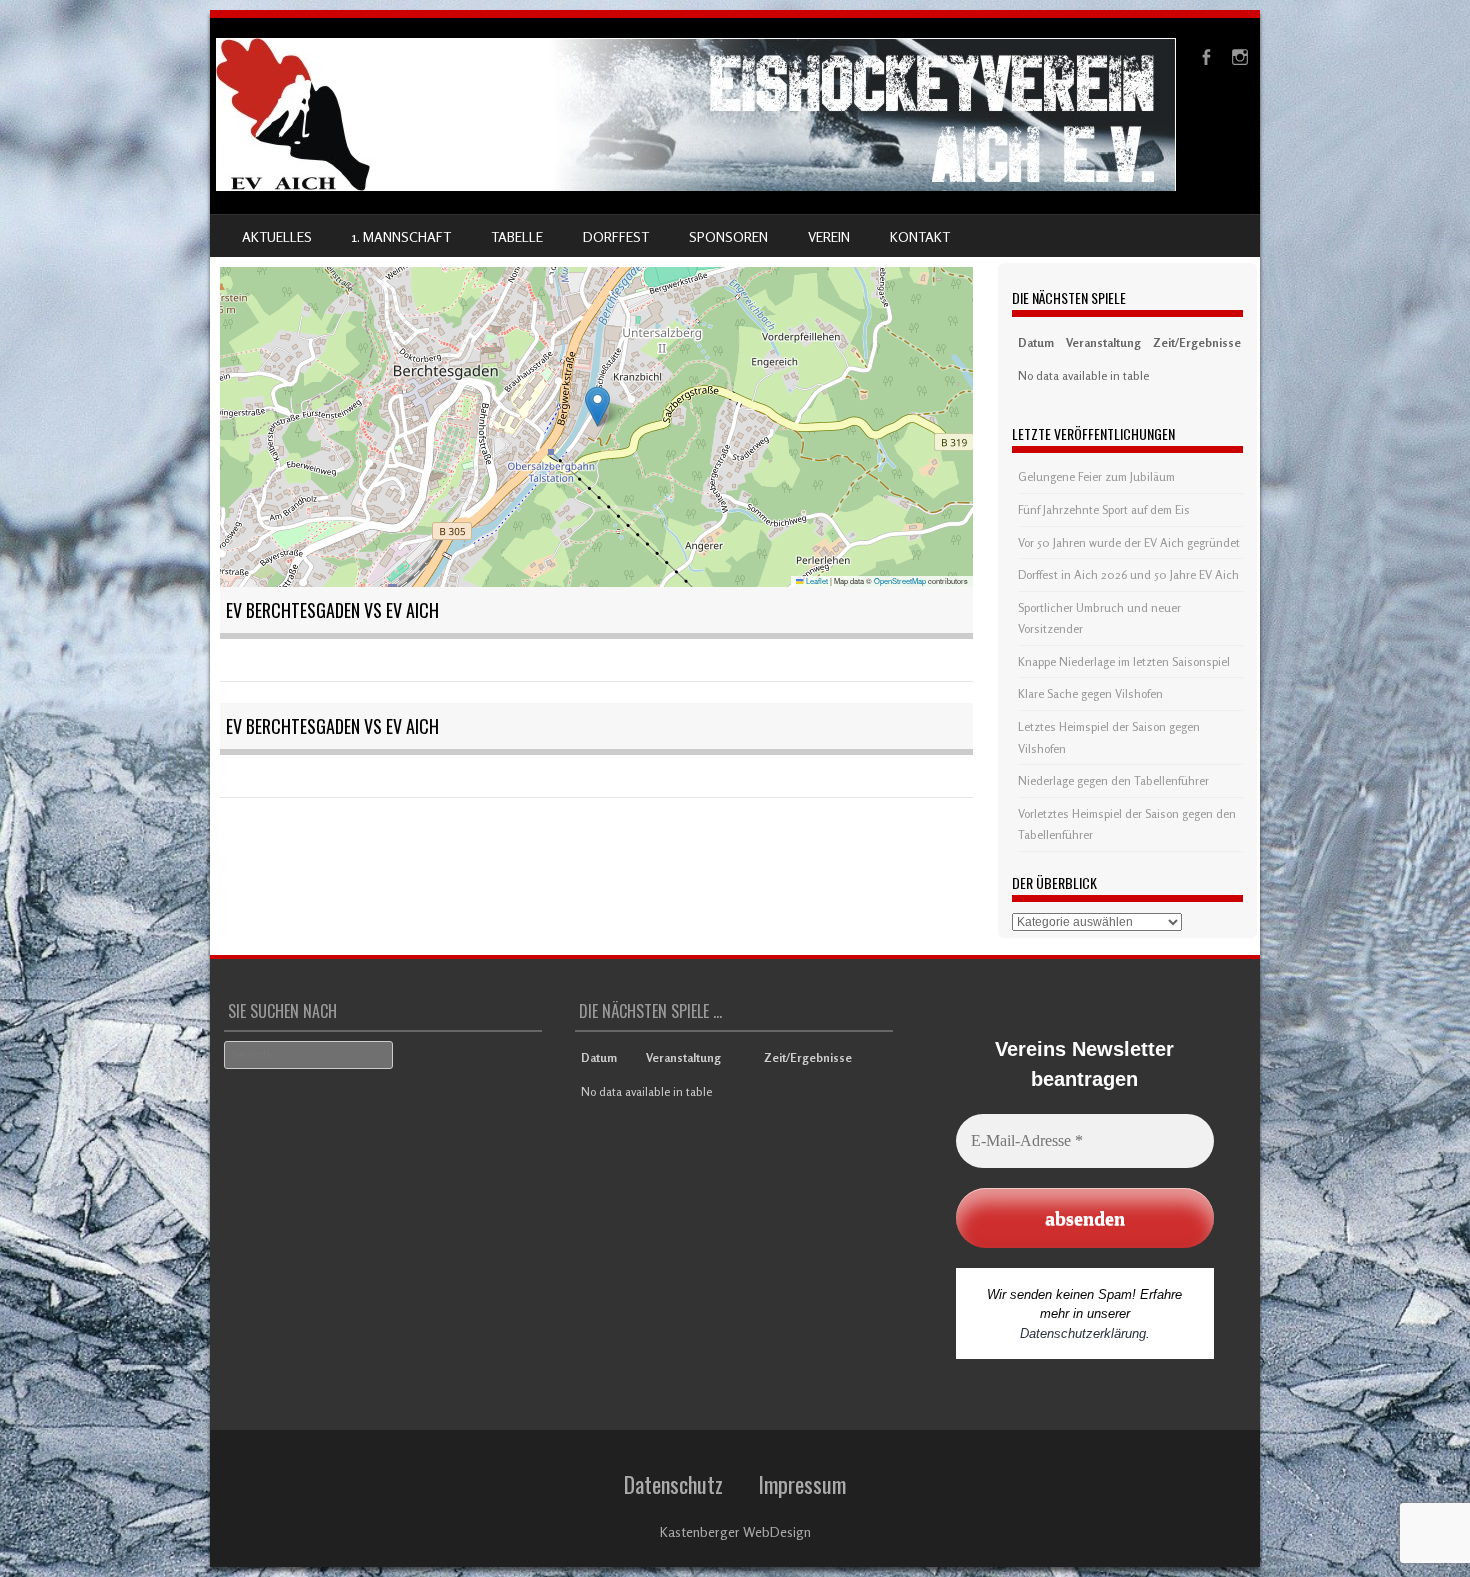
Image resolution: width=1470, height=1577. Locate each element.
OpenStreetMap (900, 580)
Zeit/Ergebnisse (1197, 342)
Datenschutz (673, 1484)
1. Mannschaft (401, 236)
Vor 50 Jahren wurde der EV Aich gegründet (1129, 542)
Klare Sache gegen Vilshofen (1090, 693)
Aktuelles (277, 236)
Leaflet (816, 580)
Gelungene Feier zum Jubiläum (1096, 476)
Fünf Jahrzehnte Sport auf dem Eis (1104, 509)
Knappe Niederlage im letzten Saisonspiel (1124, 661)
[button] (597, 406)
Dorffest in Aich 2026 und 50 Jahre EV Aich (1128, 574)
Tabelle (517, 236)
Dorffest (616, 236)
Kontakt (920, 236)
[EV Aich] (696, 185)
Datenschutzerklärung (1083, 1333)
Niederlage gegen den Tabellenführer (1113, 780)
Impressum (802, 1484)
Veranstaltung (1103, 342)
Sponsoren (728, 236)
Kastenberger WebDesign (735, 1531)
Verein (829, 236)
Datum (1036, 342)
